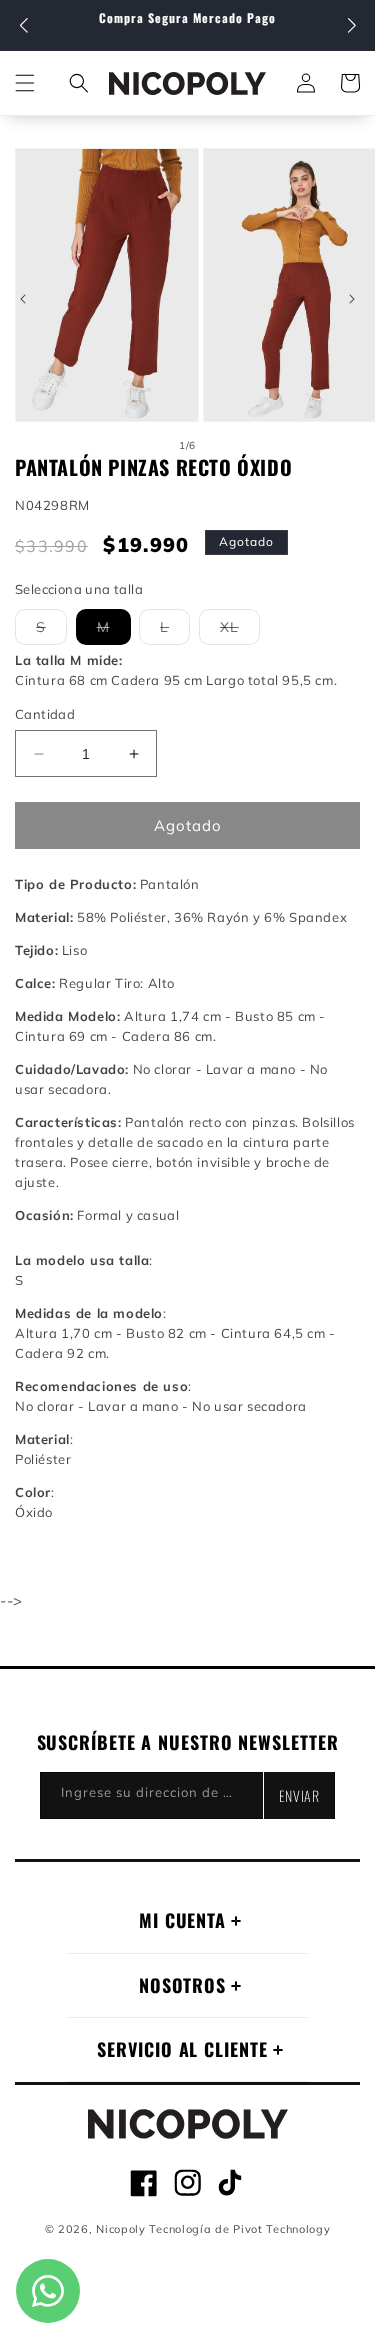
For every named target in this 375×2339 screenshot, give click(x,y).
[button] (351, 26)
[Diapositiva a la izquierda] (23, 299)
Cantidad (45, 714)
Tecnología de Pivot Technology (239, 2229)
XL (240, 631)
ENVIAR (299, 1795)
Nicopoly (121, 2229)
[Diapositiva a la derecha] (352, 299)
